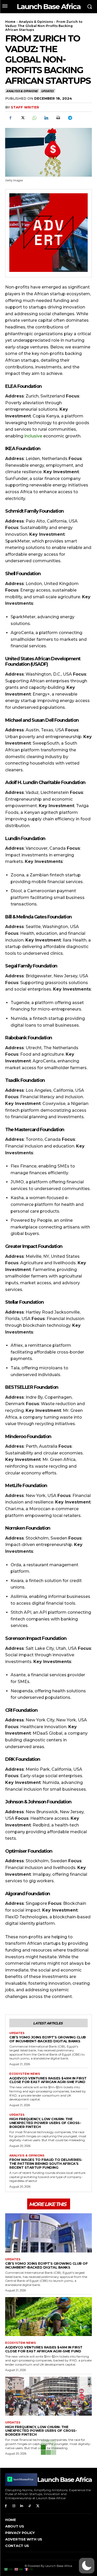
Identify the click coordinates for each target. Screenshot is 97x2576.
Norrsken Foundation (28, 1528)
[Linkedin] (46, 118)
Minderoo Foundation (28, 1437)
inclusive (33, 436)
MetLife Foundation (26, 1486)
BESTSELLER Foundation (32, 1387)
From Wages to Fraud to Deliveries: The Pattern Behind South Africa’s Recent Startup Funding (46, 2163)
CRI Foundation (21, 1710)
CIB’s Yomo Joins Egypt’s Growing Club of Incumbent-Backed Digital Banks (48, 2039)
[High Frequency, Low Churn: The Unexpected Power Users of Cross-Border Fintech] (48, 2396)
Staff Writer (25, 107)
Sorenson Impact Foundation (36, 1638)
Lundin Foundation (25, 839)
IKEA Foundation (23, 449)
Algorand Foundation (28, 1894)
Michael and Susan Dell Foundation (42, 720)
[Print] (58, 118)
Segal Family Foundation (31, 966)
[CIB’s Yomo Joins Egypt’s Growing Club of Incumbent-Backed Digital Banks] (48, 2233)
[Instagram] (14, 2506)
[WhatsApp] (34, 118)
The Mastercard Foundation (35, 1130)
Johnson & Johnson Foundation (38, 1802)
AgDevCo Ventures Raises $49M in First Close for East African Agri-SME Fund (48, 2080)
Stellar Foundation (24, 1302)
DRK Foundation (23, 1759)
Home (10, 22)
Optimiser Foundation (29, 1851)
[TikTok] (30, 2506)
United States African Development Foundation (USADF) (43, 662)
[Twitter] (22, 118)
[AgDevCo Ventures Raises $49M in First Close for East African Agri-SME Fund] (48, 2317)
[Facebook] (10, 118)
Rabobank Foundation (29, 1038)
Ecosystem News (25, 2074)
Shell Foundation (23, 574)
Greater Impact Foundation (34, 1246)
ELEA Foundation (24, 386)
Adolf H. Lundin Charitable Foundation (45, 782)
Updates (47, 91)
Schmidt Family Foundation (34, 511)
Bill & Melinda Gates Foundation (38, 917)
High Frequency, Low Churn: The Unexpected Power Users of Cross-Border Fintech (45, 2123)
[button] (87, 2566)
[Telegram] (70, 118)
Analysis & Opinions (36, 22)
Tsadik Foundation (25, 1080)
